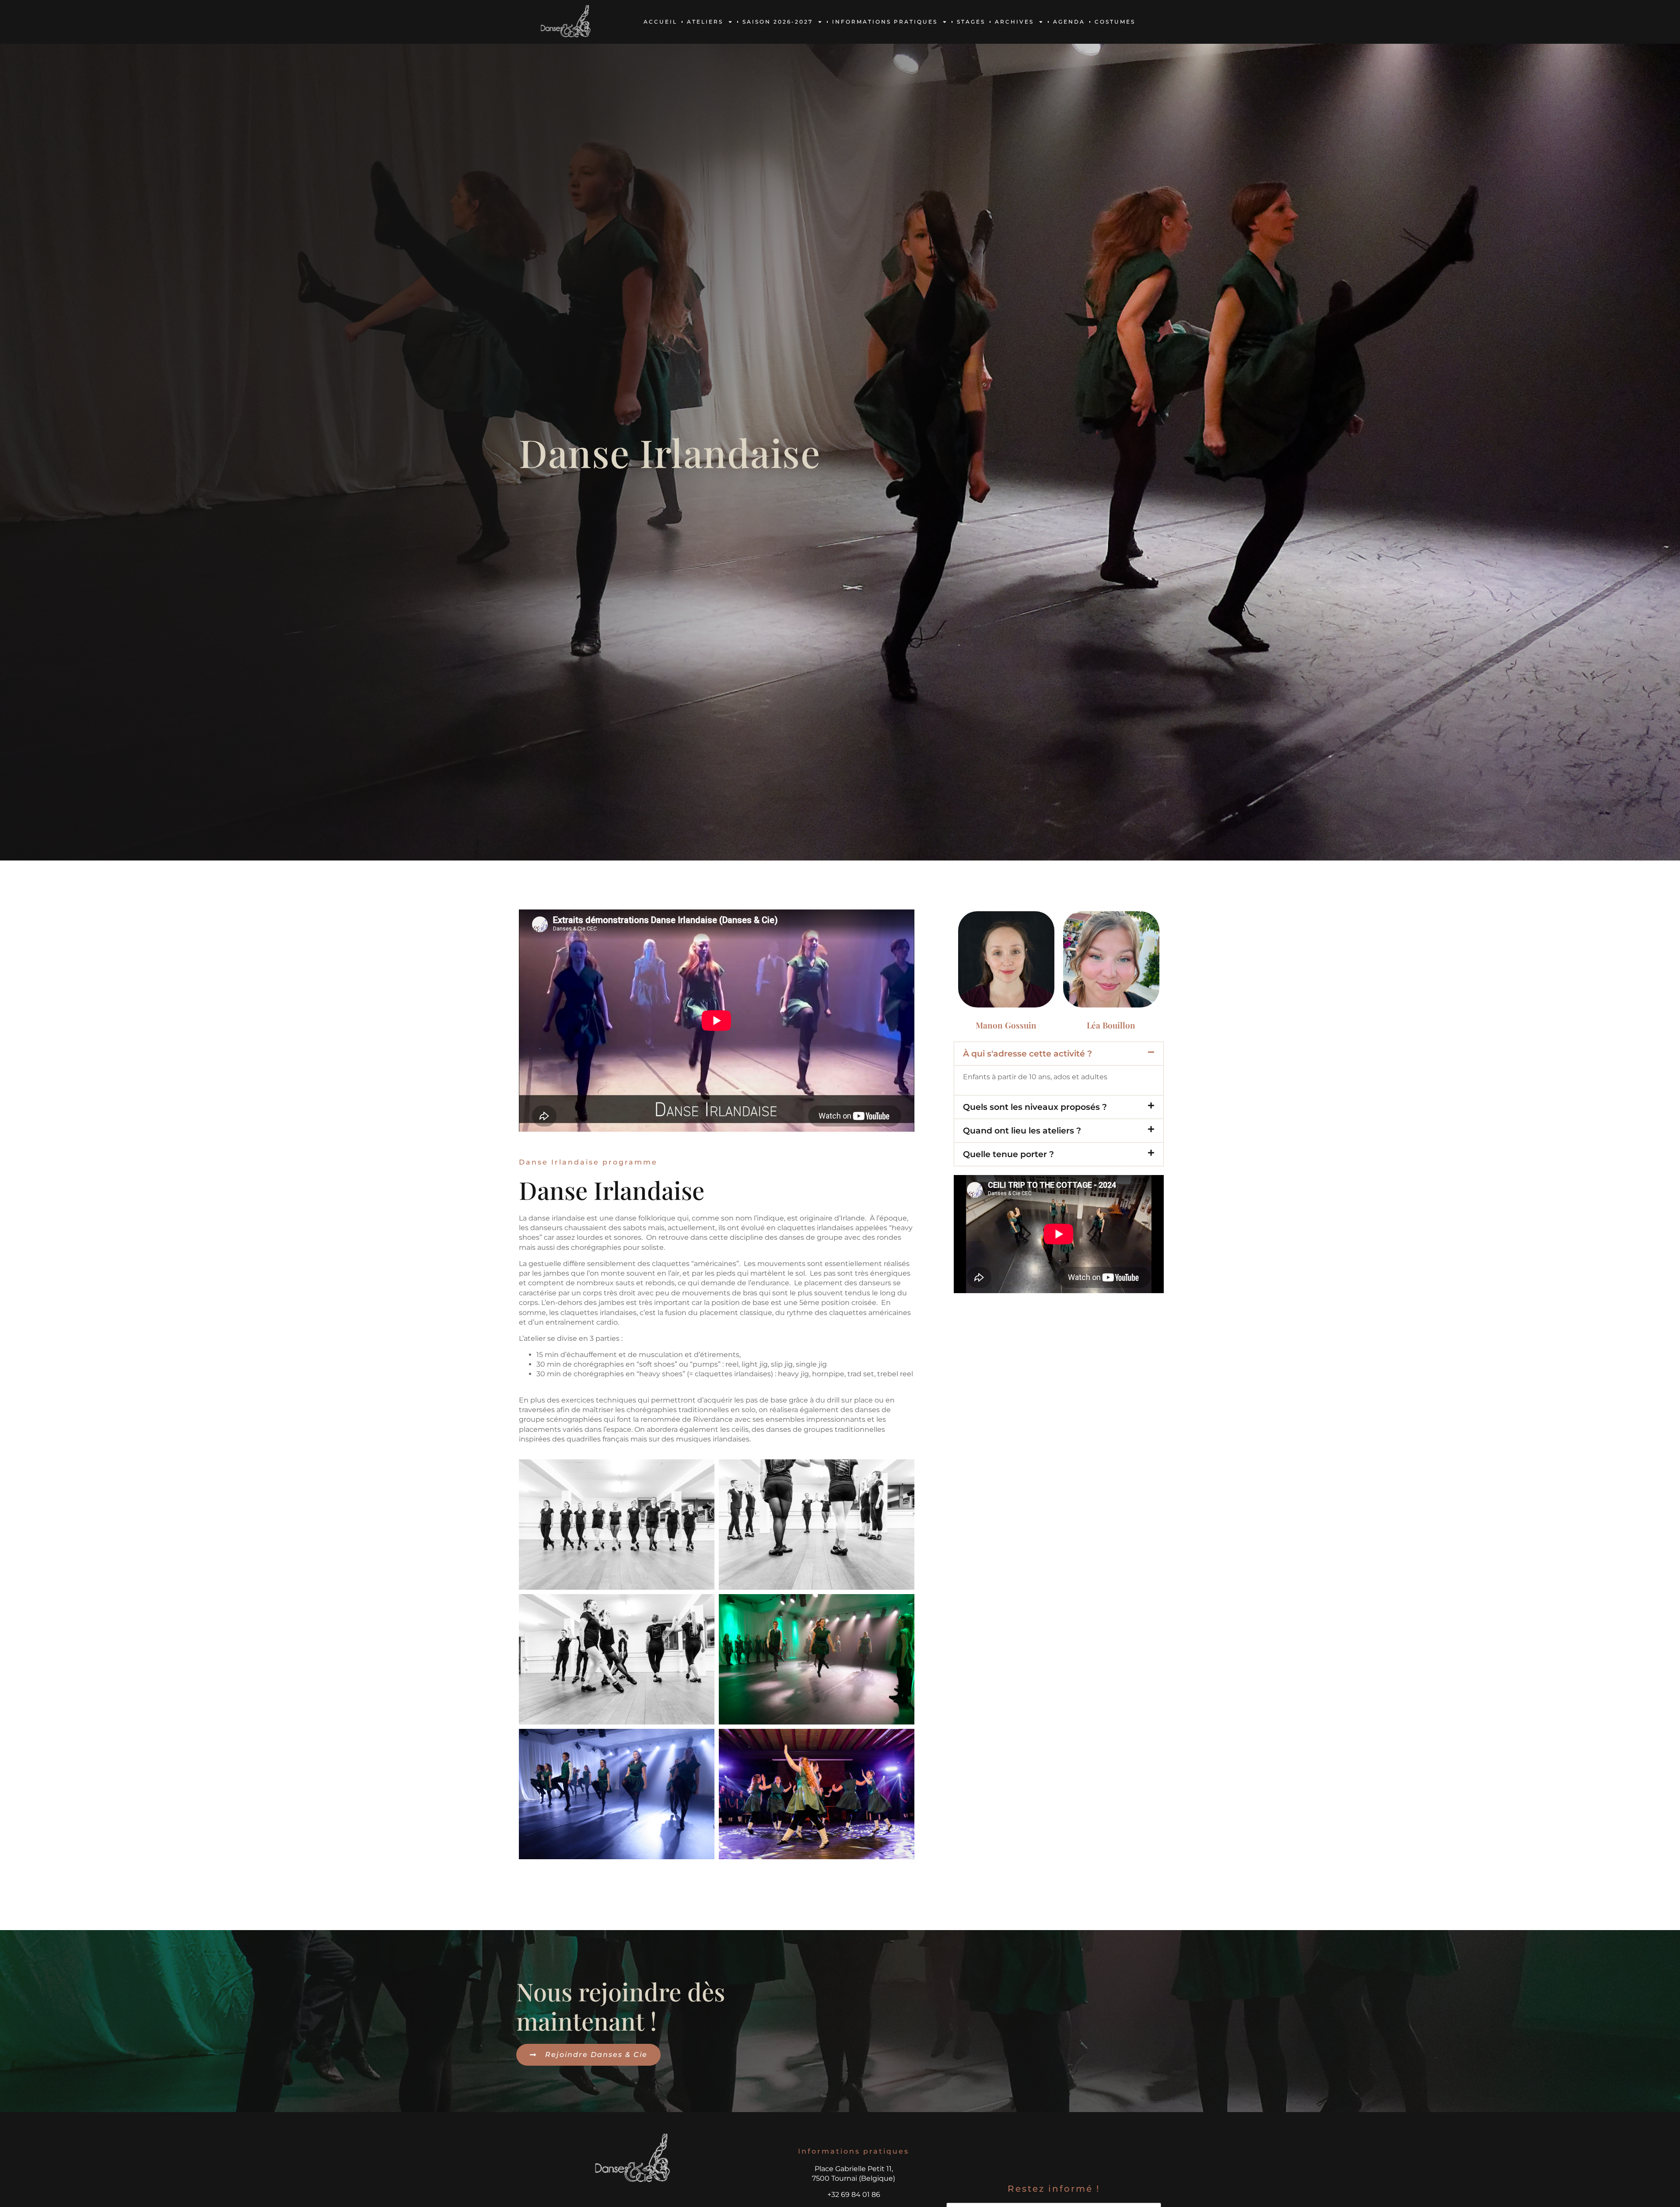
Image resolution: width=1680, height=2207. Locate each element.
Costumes (1115, 22)
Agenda (1069, 22)
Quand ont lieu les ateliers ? (1022, 1130)
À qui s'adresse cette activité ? (1027, 1053)
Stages (971, 22)
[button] (1059, 1054)
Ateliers (705, 22)
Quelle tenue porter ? (1008, 1154)
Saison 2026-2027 (778, 22)
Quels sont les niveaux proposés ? (1035, 1107)
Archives (1014, 22)
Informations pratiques (885, 22)
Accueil (660, 22)
